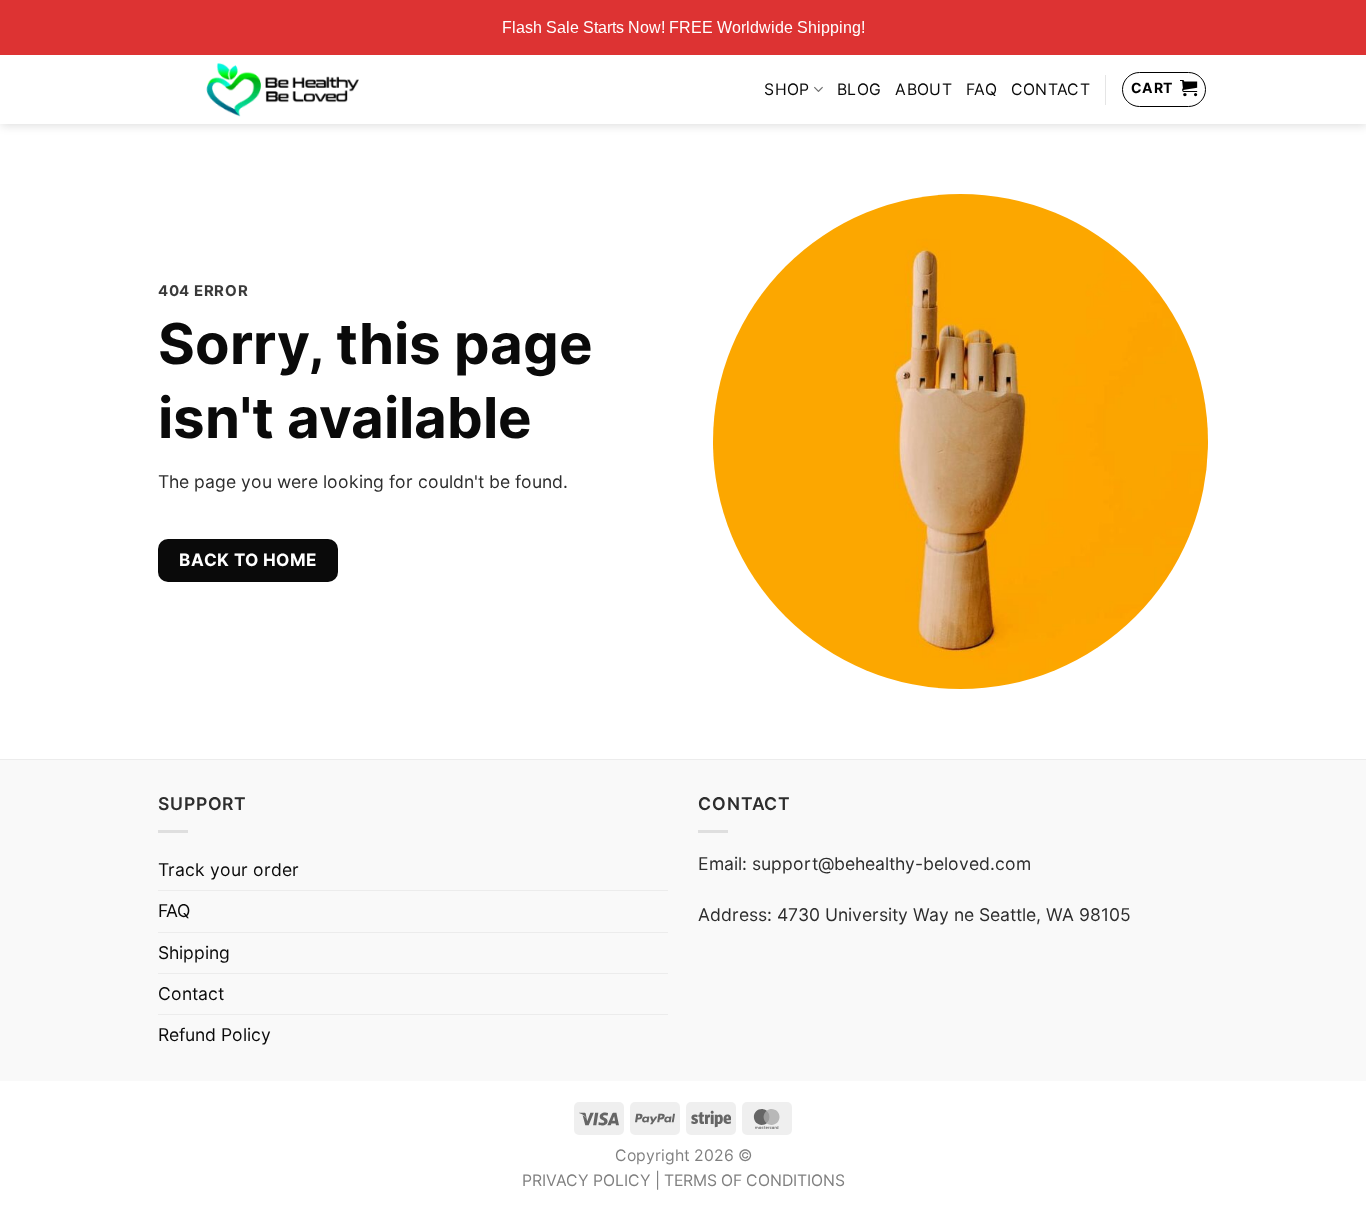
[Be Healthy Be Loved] (282, 89)
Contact (1050, 89)
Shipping (194, 952)
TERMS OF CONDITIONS (754, 1180)
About (923, 89)
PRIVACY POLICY (586, 1180)
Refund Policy (214, 1034)
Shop (786, 89)
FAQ (981, 89)
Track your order (228, 869)
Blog (859, 89)
